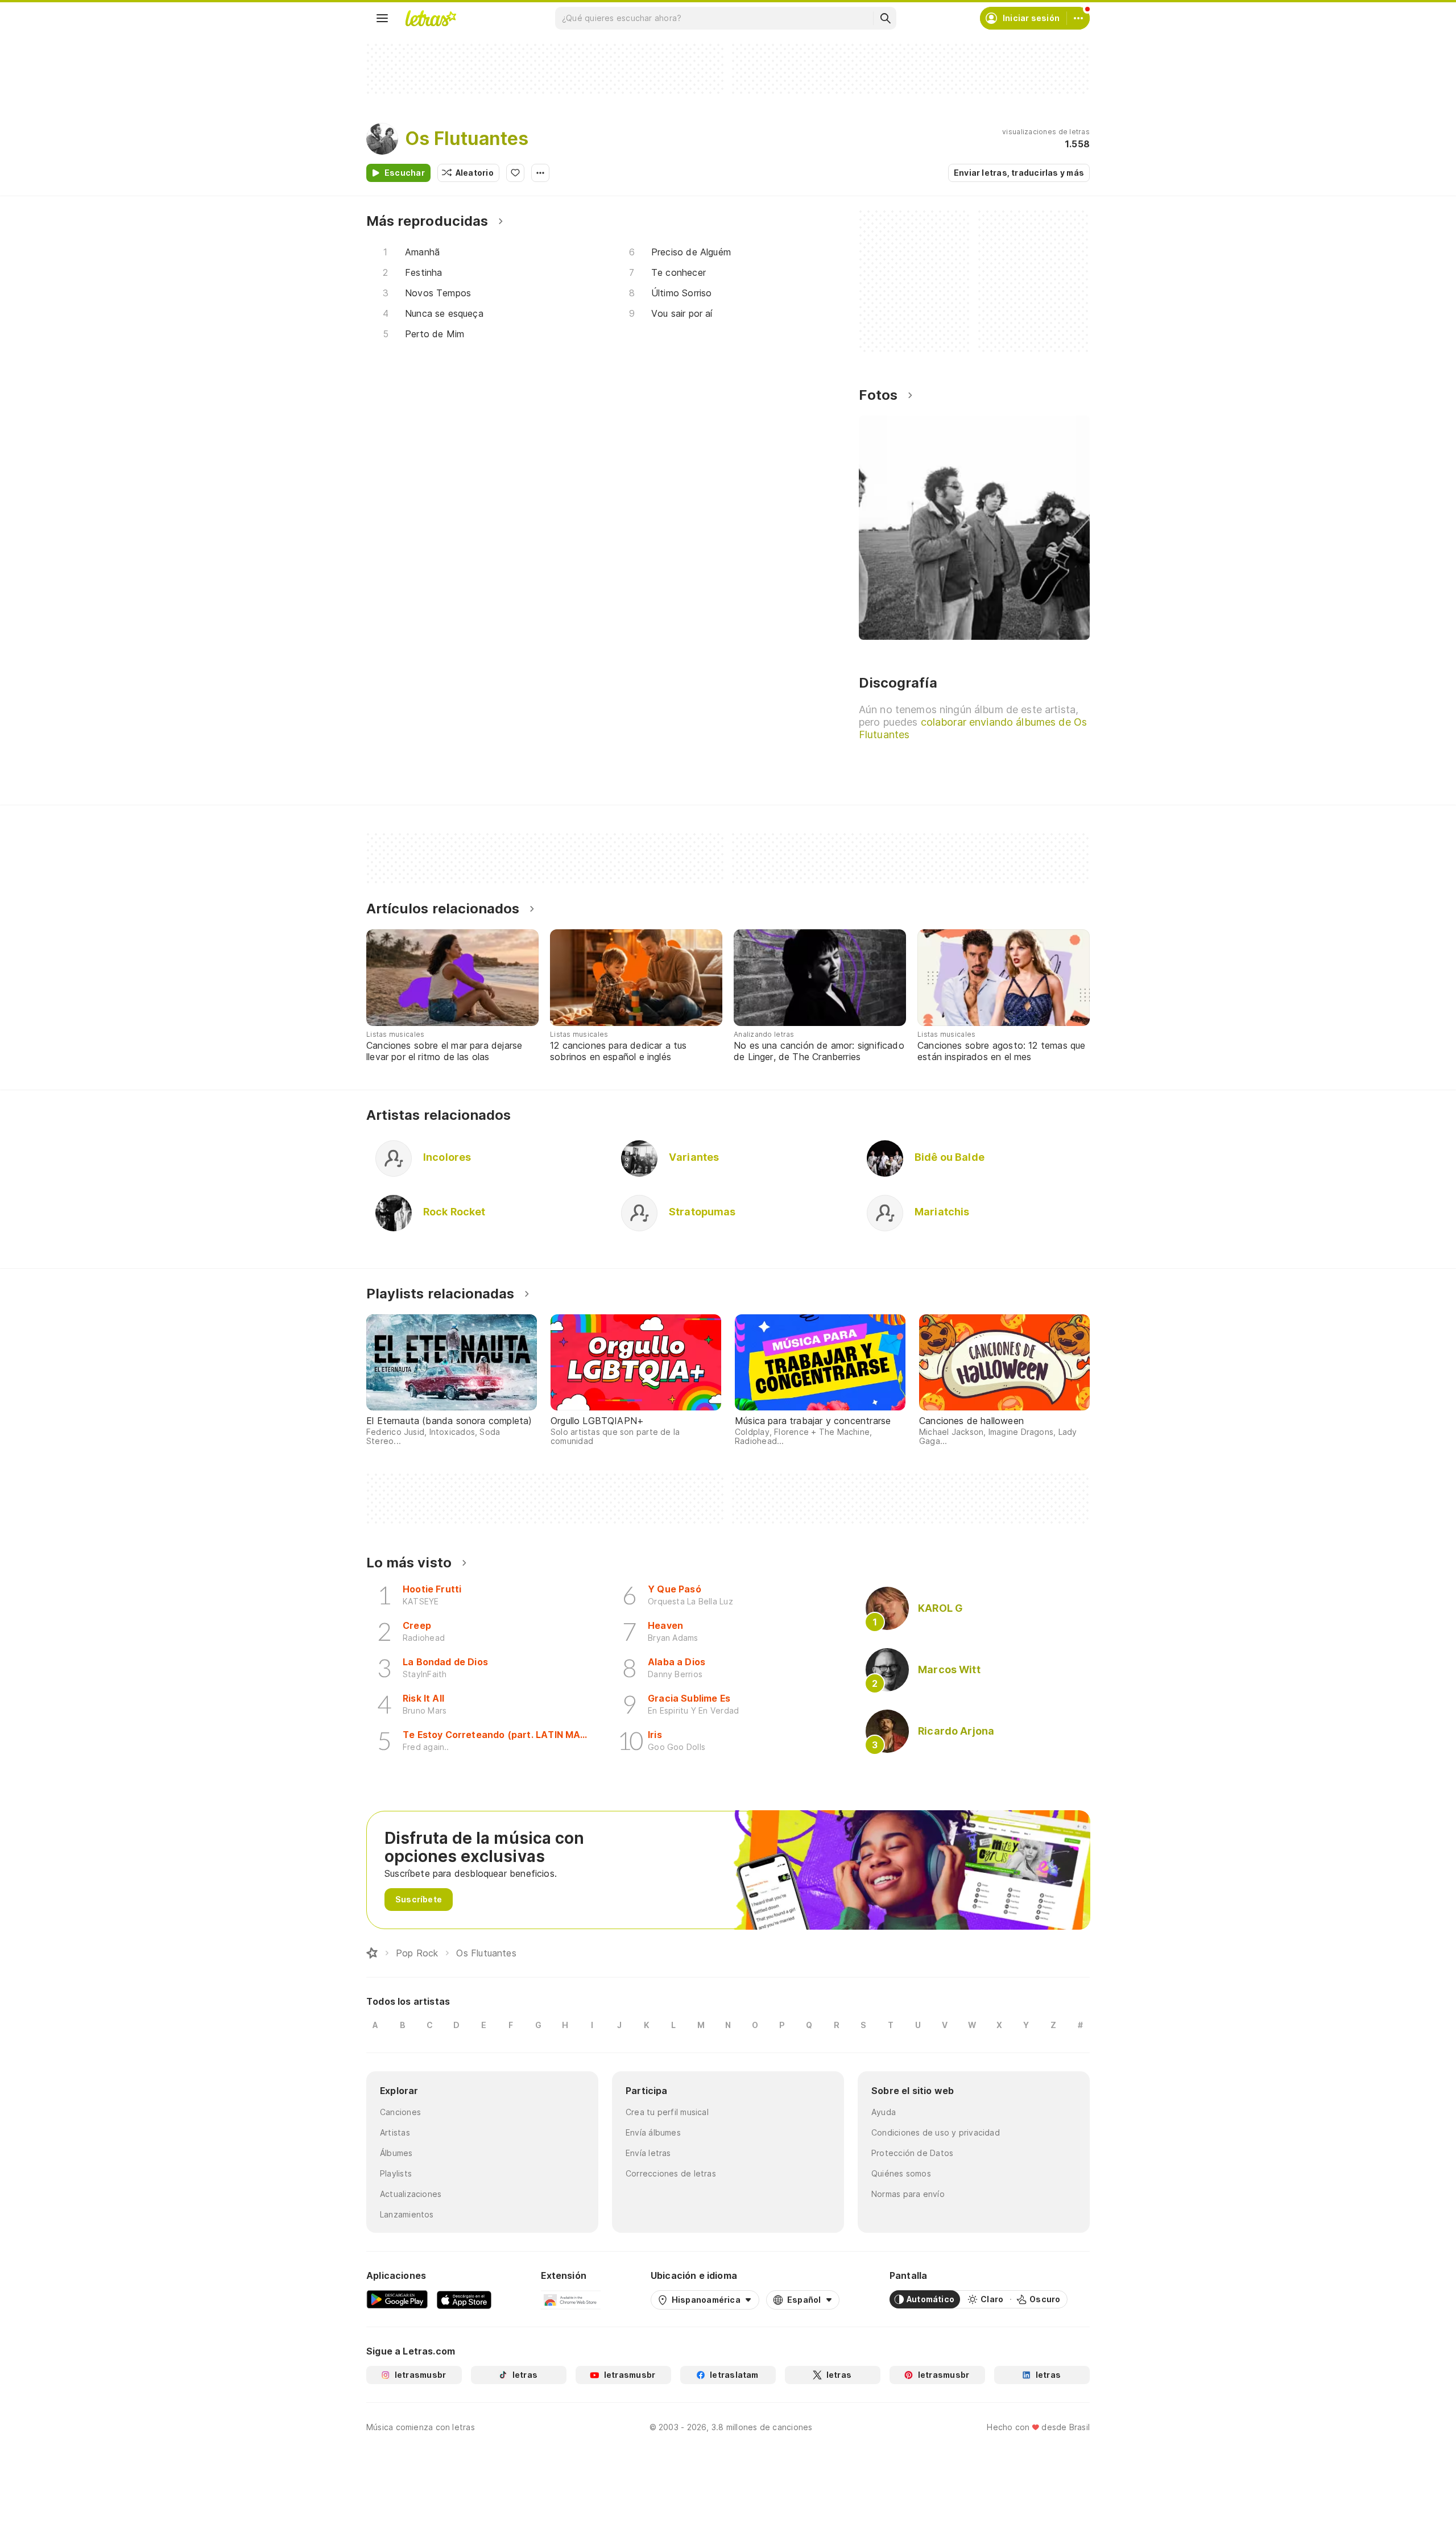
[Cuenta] (1078, 18)
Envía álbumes (653, 2132)
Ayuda (884, 2112)
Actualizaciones (411, 2194)
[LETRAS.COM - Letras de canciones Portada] (431, 18)
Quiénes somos (901, 2173)
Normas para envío (908, 2194)
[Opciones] (540, 173)
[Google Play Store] (397, 2299)
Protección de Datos (912, 2153)
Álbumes (396, 2153)
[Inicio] (372, 1953)
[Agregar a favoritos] (515, 173)
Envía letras (648, 2153)
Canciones (400, 2112)
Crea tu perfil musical (667, 2112)
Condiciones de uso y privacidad (936, 2132)
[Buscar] (885, 18)
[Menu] (382, 18)
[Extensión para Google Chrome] (571, 2299)
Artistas (395, 2132)
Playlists (396, 2173)
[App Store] (464, 2299)
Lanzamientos (407, 2214)
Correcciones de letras (671, 2173)
